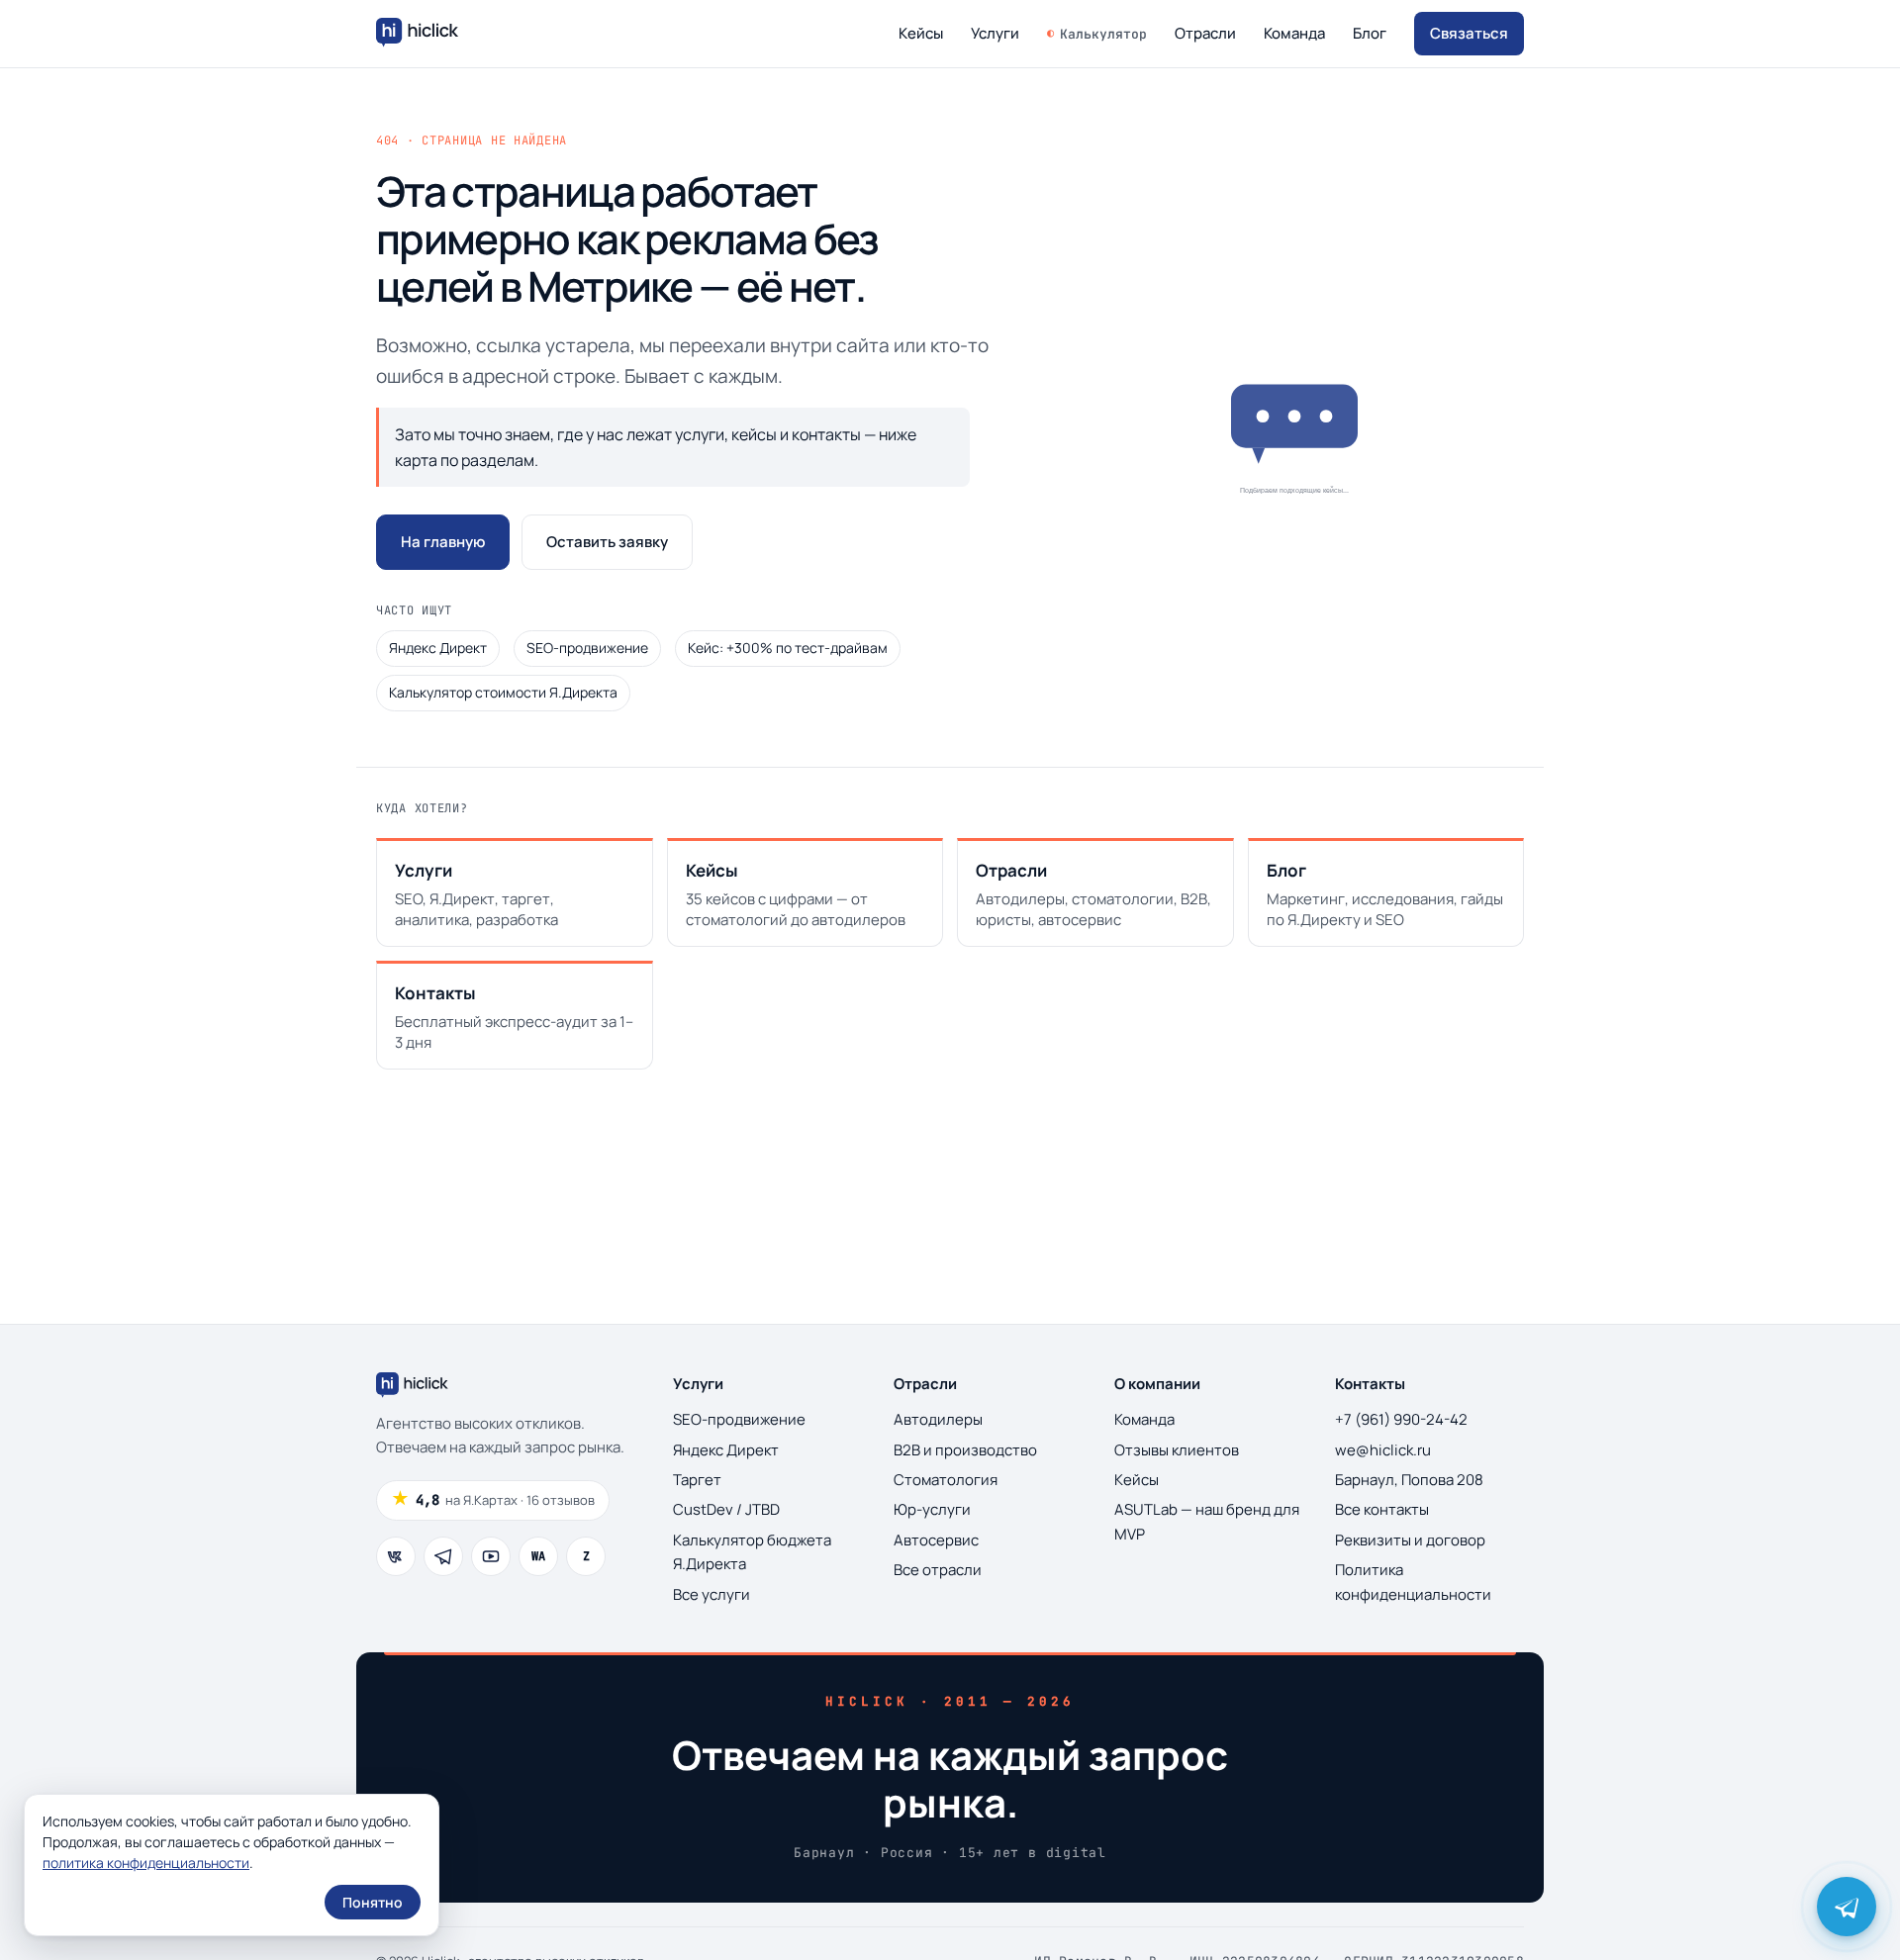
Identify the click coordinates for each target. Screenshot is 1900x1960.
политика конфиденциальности (146, 1863)
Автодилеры (938, 1419)
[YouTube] (491, 1556)
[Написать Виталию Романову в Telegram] (1847, 1907)
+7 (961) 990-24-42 (1401, 1419)
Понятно (373, 1902)
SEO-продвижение (587, 648)
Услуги (995, 33)
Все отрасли (938, 1570)
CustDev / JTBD (726, 1509)
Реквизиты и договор (1410, 1540)
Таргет (697, 1480)
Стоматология (946, 1480)
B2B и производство (965, 1450)
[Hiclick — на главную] (420, 34)
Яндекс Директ (438, 648)
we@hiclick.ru (1383, 1450)
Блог (1370, 33)
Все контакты (1382, 1509)
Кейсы (921, 33)
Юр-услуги (932, 1509)
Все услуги (712, 1594)
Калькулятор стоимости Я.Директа (503, 692)
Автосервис (936, 1540)
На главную (443, 542)
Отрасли (1205, 33)
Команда (1294, 33)
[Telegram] (443, 1556)
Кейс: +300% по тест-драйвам (788, 648)
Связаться (1469, 33)
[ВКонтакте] (396, 1556)
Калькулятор (1103, 34)
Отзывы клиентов (1177, 1450)
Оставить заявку (607, 542)
